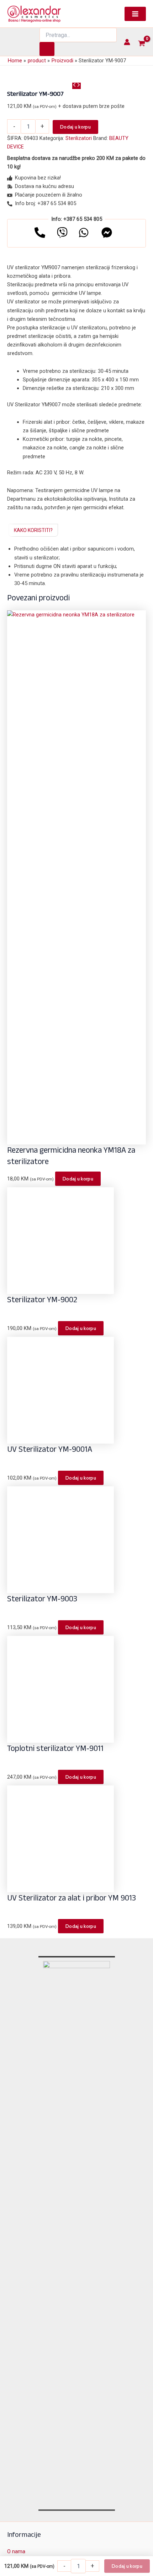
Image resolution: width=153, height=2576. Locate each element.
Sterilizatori (79, 138)
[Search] (47, 49)
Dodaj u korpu (75, 127)
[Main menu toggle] (135, 14)
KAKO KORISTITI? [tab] (33, 530)
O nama (16, 2551)
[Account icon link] (127, 42)
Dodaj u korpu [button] (78, 1179)
